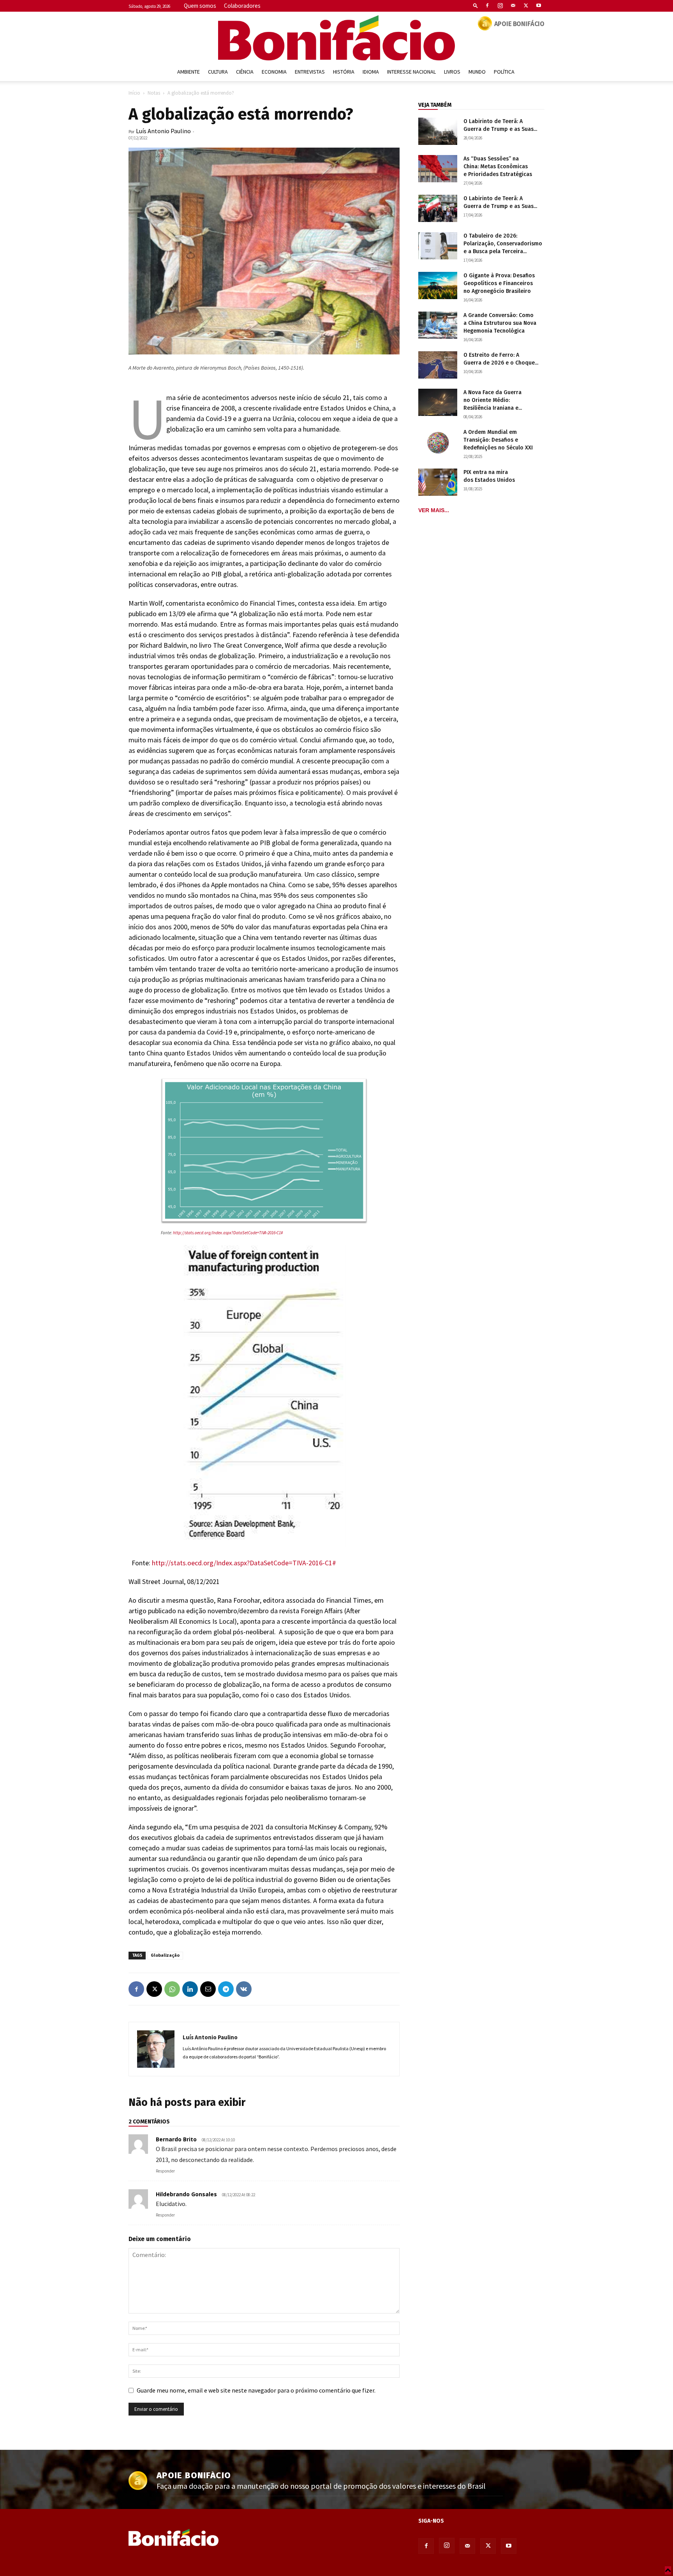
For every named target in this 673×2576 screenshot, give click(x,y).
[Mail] (513, 5)
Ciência (245, 72)
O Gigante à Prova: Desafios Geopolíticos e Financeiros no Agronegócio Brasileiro (499, 283)
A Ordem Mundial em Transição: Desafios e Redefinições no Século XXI (498, 440)
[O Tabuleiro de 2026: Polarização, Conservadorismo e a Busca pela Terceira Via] (438, 246)
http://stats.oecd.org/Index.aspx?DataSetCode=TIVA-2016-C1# (228, 1233)
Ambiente (189, 72)
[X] (526, 5)
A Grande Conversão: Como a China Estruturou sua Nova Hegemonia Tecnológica (500, 323)
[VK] (244, 1989)
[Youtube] (539, 5)
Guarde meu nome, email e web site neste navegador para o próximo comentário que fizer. (256, 2390)
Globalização (165, 1955)
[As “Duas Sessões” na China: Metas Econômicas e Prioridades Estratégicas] (438, 169)
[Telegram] (226, 1989)
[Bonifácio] (336, 38)
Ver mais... (434, 510)
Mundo (477, 72)
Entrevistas (310, 72)
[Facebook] (487, 5)
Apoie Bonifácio (519, 24)
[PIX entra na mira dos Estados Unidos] (438, 482)
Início (134, 93)
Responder (165, 2171)
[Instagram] (500, 5)
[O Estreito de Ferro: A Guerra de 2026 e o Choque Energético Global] (438, 365)
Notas (154, 93)
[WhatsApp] (172, 1989)
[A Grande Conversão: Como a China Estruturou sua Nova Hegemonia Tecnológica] (438, 325)
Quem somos (200, 6)
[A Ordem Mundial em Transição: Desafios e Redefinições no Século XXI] (438, 442)
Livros (452, 72)
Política (504, 72)
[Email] (208, 1989)
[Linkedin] (190, 1989)
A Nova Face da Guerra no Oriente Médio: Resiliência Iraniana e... (493, 400)
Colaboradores (242, 6)
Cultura (218, 72)
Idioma (371, 72)
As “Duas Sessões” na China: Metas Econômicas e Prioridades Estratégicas (498, 167)
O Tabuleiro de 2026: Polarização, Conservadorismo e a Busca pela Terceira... (503, 244)
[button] (476, 5)
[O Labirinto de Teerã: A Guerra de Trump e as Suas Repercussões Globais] (438, 131)
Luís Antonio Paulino (163, 131)
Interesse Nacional (411, 72)
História (344, 72)
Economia (274, 72)
